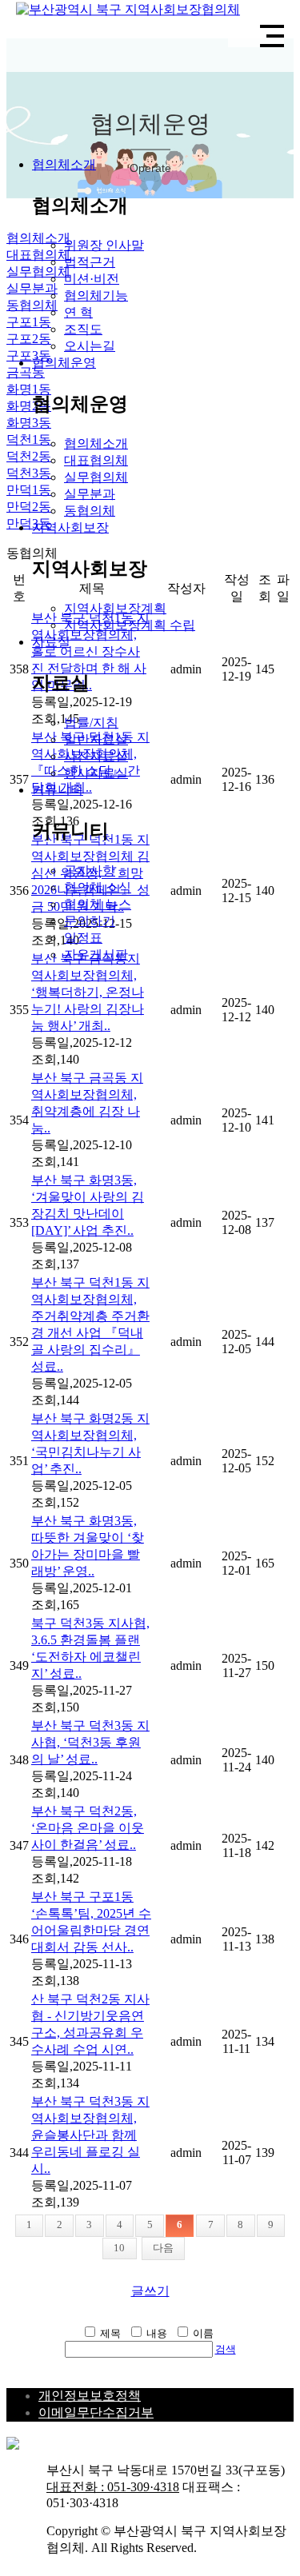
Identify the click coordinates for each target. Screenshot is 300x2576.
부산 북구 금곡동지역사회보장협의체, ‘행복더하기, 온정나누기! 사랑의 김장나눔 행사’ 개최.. (88, 992)
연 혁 (78, 312)
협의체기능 (96, 296)
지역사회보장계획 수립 (130, 625)
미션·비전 (92, 279)
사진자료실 (96, 756)
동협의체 (90, 511)
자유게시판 (96, 955)
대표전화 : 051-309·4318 (113, 2487)
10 (119, 2248)
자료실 (51, 642)
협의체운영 (64, 363)
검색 (226, 2349)
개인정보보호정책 (90, 2396)
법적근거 (90, 262)
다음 (163, 2248)
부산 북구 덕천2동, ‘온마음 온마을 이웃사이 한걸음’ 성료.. (88, 1828)
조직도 (83, 329)
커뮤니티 (58, 790)
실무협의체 (96, 477)
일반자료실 (96, 739)
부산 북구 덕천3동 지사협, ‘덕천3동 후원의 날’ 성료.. (90, 1742)
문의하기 (90, 921)
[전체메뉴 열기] (272, 36)
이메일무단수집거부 (96, 2412)
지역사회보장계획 (115, 608)
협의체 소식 (98, 887)
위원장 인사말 (104, 245)
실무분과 (90, 494)
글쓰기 (150, 2291)
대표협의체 (96, 460)
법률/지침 (91, 723)
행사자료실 (96, 773)
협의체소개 (64, 164)
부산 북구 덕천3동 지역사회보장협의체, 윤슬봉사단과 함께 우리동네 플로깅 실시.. (90, 2135)
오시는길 (90, 346)
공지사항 (90, 871)
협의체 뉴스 (98, 904)
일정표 (83, 938)
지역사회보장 (70, 527)
